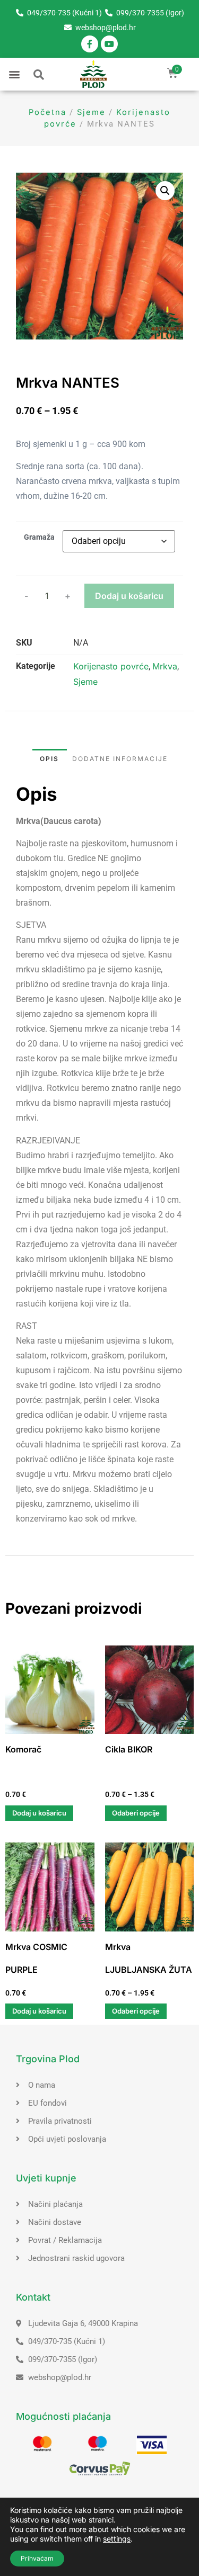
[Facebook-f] (90, 44)
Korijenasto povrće (111, 666)
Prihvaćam (37, 2558)
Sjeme (91, 112)
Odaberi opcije (136, 1813)
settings (117, 2539)
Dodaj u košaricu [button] (39, 1813)
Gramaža (39, 538)
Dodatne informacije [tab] (120, 759)
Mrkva (165, 666)
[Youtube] (109, 44)
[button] (14, 74)
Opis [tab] (49, 759)
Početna (47, 112)
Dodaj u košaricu (129, 596)
